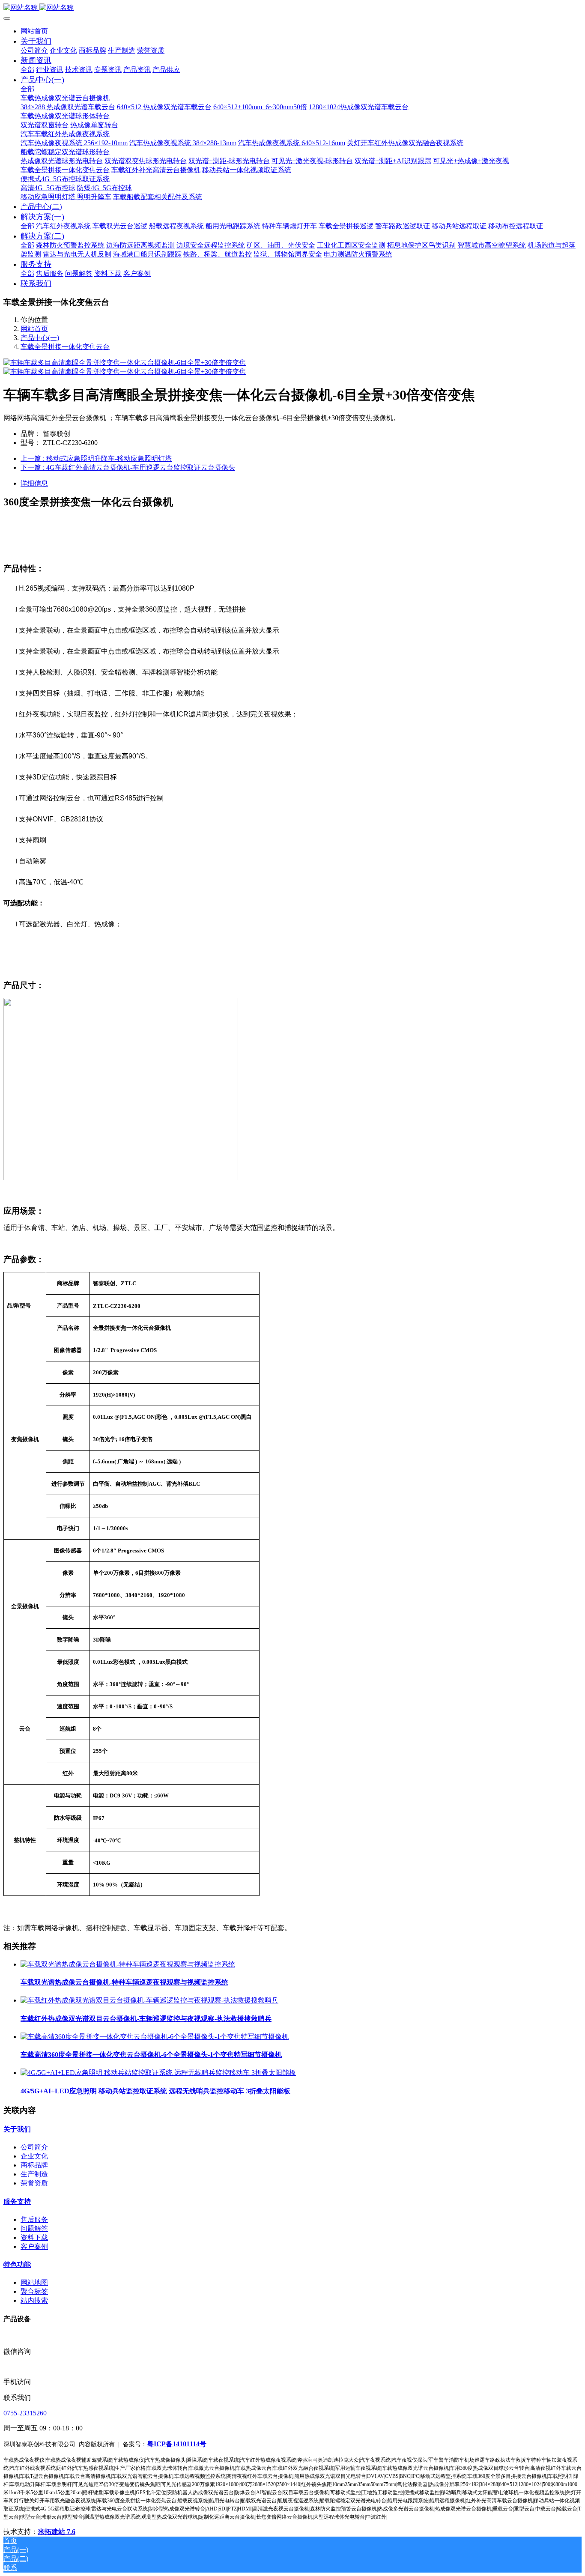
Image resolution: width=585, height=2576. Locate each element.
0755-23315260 (25, 2413)
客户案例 (34, 2246)
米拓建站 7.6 (57, 2532)
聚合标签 (34, 2291)
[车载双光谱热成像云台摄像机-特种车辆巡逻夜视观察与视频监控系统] (128, 1964)
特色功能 (17, 2264)
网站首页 (34, 31)
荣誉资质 (34, 2183)
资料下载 (34, 2237)
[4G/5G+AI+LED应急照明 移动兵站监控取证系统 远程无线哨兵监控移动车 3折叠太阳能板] (158, 2073)
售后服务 (34, 2219)
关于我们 (17, 2129)
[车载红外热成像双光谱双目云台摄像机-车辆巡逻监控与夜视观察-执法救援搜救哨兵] (149, 2000)
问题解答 (34, 2228)
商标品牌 (34, 2165)
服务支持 (17, 2201)
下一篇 (128, 467)
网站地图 (34, 2282)
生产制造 (34, 2174)
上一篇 (96, 458)
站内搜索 (34, 2300)
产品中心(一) (40, 338)
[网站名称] (292, 8)
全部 (27, 70)
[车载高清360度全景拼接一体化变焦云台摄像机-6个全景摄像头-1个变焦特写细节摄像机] (155, 2037)
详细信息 (34, 483)
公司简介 (34, 2147)
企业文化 (34, 2156)
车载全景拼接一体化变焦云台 (65, 347)
